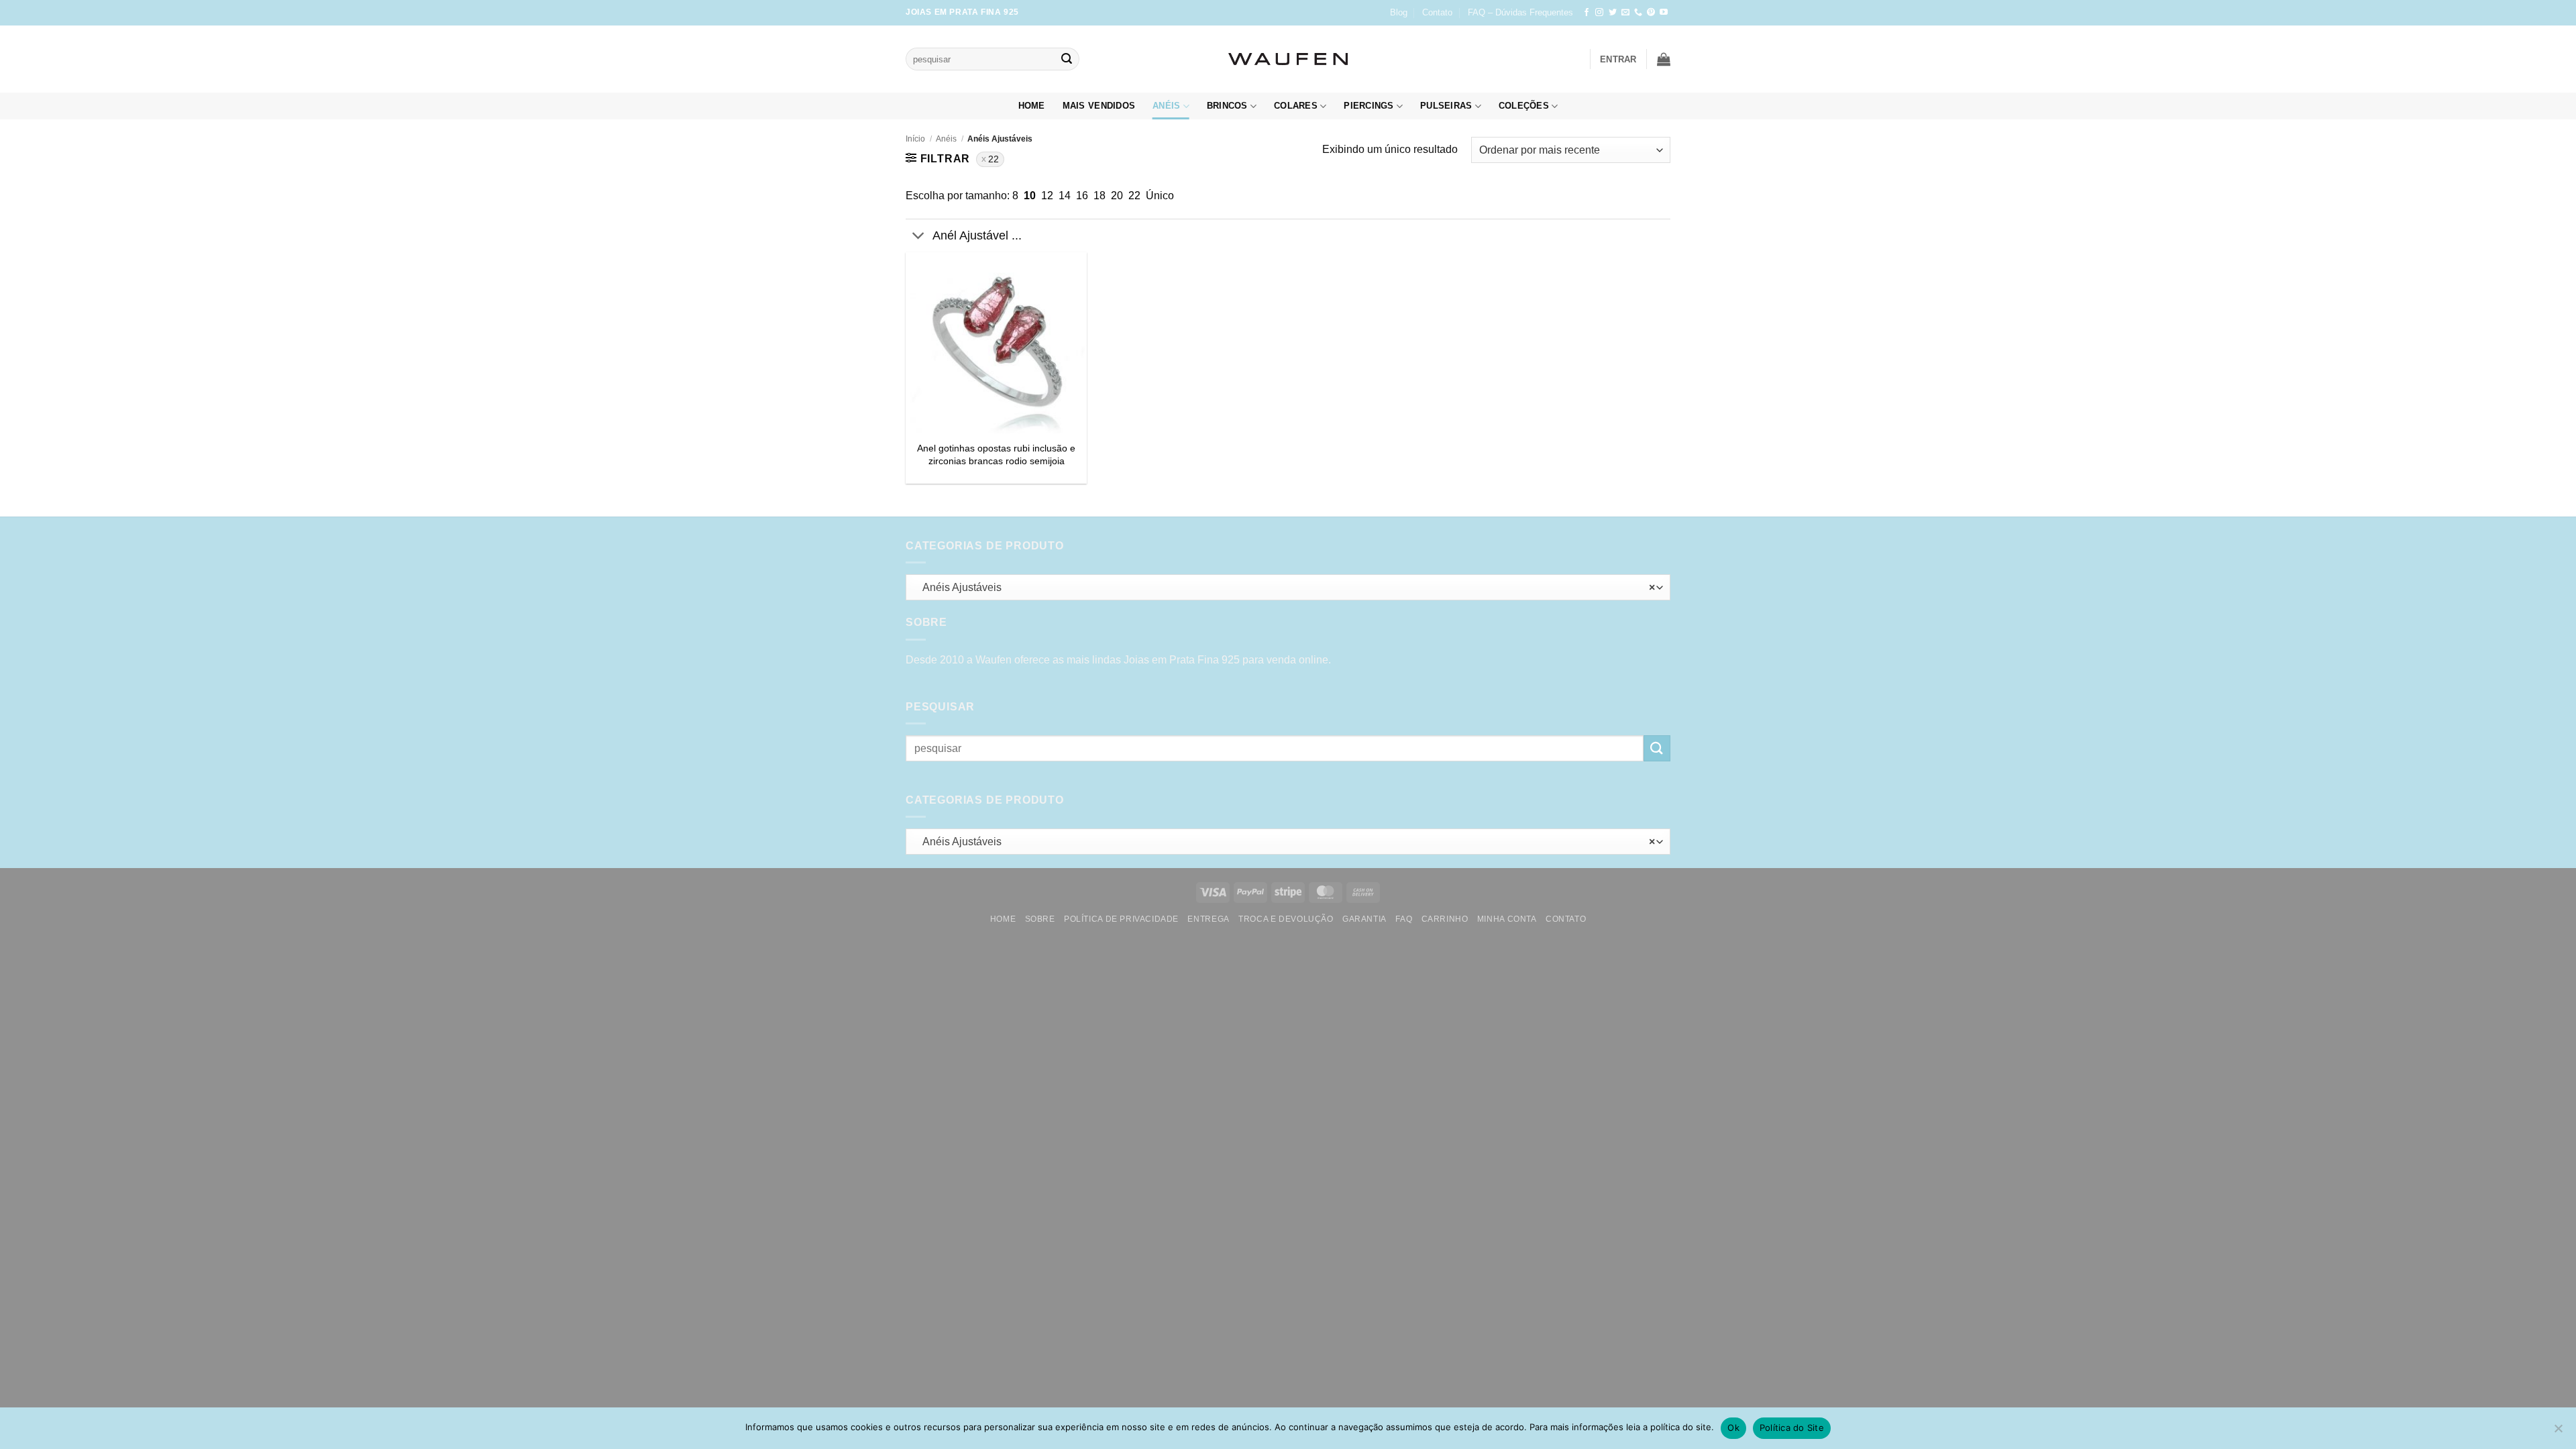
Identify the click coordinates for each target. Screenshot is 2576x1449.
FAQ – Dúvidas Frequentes (1520, 12)
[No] (2558, 1432)
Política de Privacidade (1121, 919)
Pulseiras (1446, 106)
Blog (1399, 12)
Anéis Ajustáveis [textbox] (1285, 587)
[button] (1618, 59)
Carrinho (1445, 919)
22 (994, 159)
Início (915, 139)
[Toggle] (919, 237)
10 (1030, 196)
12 (1047, 196)
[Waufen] (1288, 59)
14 (1065, 196)
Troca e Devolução (1286, 919)
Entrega (1208, 919)
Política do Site (1792, 1428)
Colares (1296, 106)
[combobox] (1288, 587)
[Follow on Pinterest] (1651, 13)
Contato (1437, 12)
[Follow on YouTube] (1664, 13)
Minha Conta (1507, 919)
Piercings (1368, 106)
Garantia (1364, 919)
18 (1099, 196)
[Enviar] (1067, 59)
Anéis (1166, 106)
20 (1117, 196)
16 (1082, 196)
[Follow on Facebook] (1587, 13)
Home (1032, 106)
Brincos (1227, 106)
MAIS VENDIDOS (1099, 106)
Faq (1404, 919)
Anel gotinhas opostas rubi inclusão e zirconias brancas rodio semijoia (996, 454)
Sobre (1040, 919)
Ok (1733, 1428)
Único (1160, 196)
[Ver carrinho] (1664, 59)
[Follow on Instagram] (1599, 13)
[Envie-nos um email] (1625, 13)
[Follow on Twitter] (1613, 13)
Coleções (1524, 106)
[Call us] (1638, 13)
